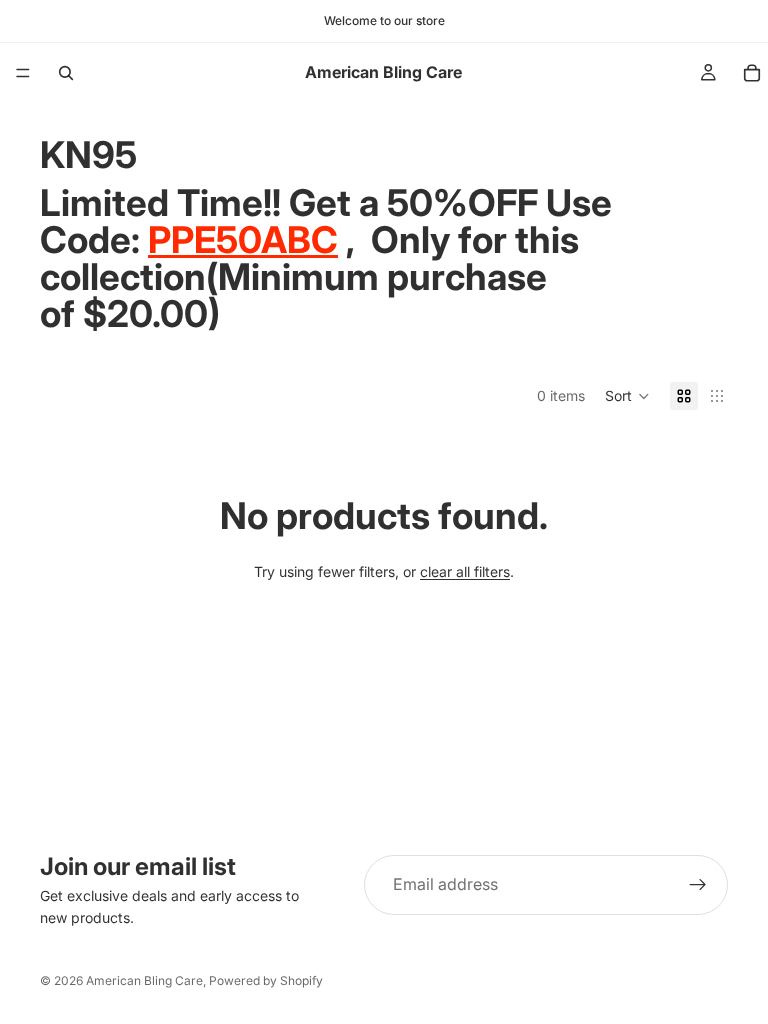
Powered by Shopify (266, 980)
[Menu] (23, 73)
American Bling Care (144, 980)
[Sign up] (698, 885)
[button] (627, 396)
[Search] (66, 73)
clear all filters (465, 571)
